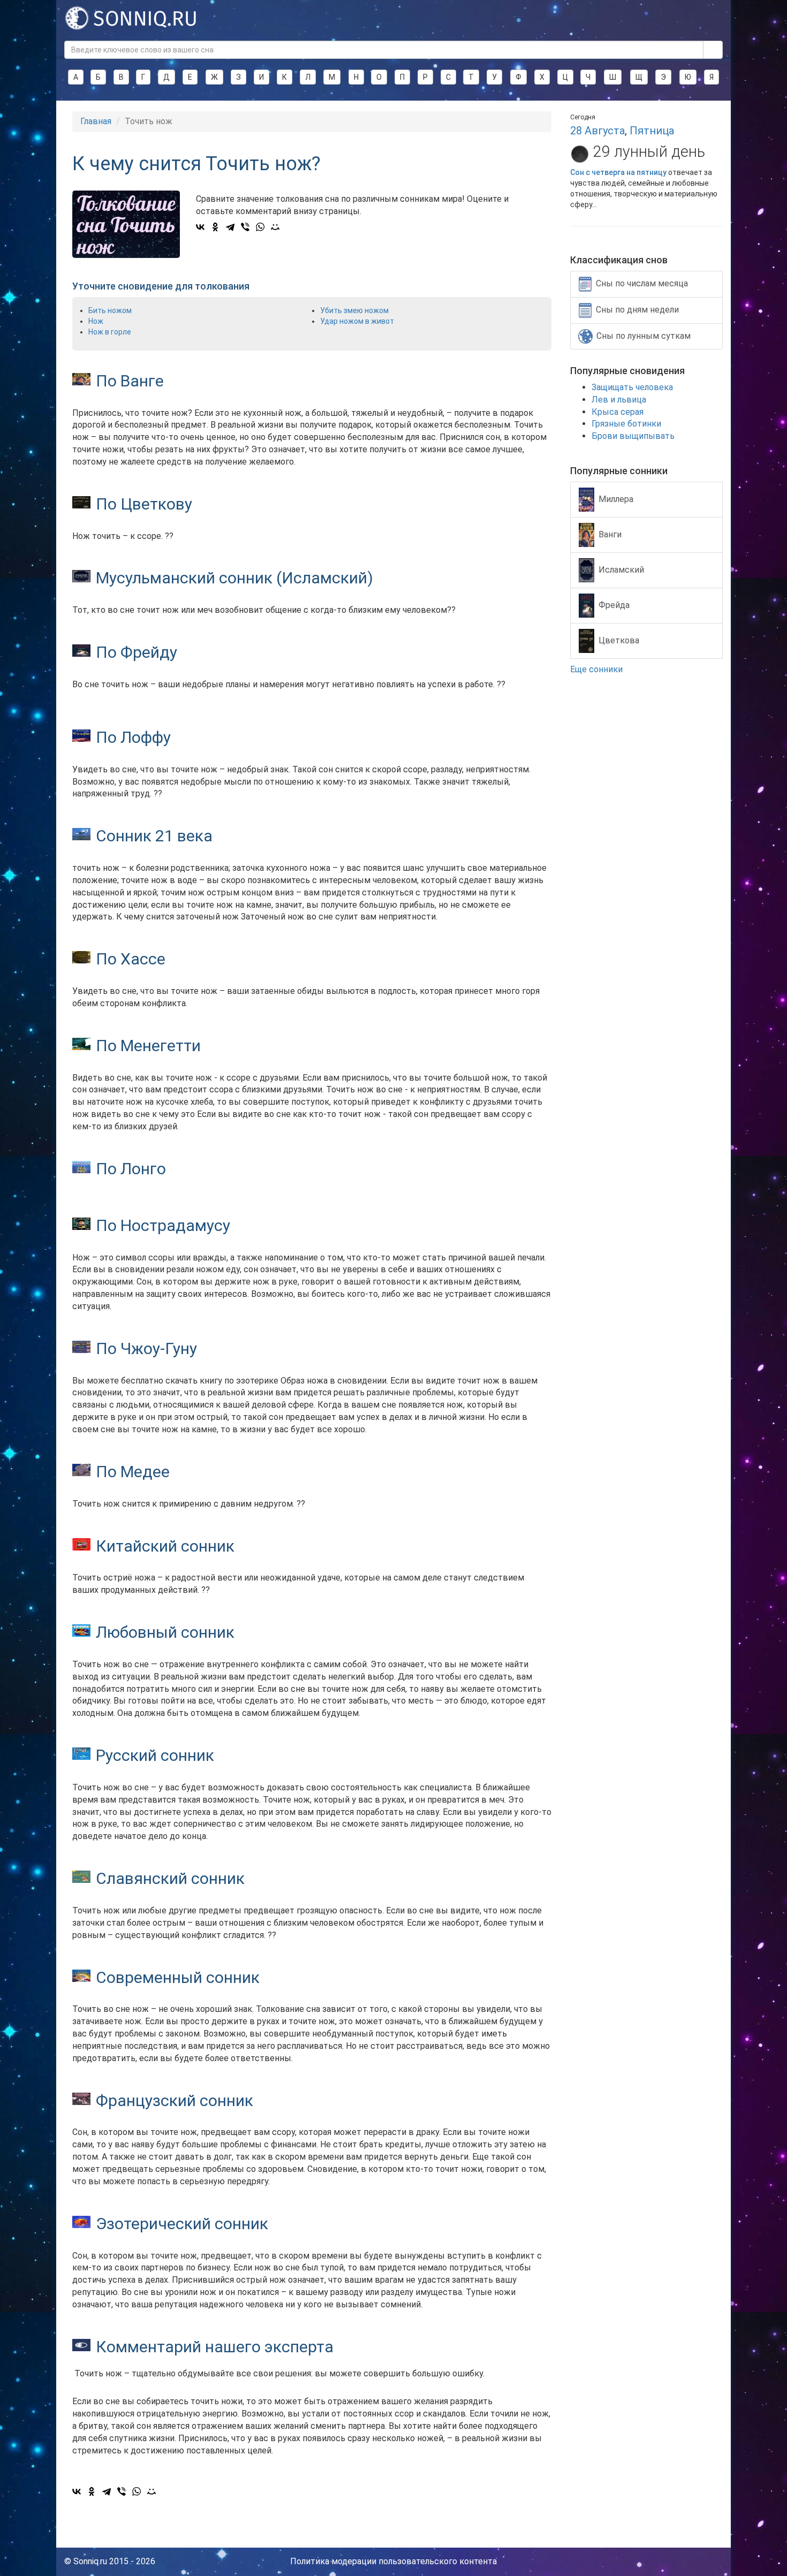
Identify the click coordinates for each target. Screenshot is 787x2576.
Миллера (616, 499)
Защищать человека (632, 387)
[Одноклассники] (215, 227)
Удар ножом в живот (357, 321)
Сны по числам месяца (642, 283)
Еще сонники (597, 669)
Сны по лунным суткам (644, 336)
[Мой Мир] (275, 227)
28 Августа (597, 131)
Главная (96, 121)
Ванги (610, 534)
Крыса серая (618, 412)
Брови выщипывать (633, 436)
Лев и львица (619, 400)
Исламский (621, 569)
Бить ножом (110, 310)
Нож (96, 321)
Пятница (652, 131)
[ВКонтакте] (200, 227)
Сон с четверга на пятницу (618, 172)
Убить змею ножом (354, 310)
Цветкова (619, 640)
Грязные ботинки (626, 424)
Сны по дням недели (637, 310)
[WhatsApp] (260, 227)
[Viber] (245, 227)
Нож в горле (110, 332)
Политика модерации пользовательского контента (393, 2561)
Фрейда (614, 605)
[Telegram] (230, 227)
